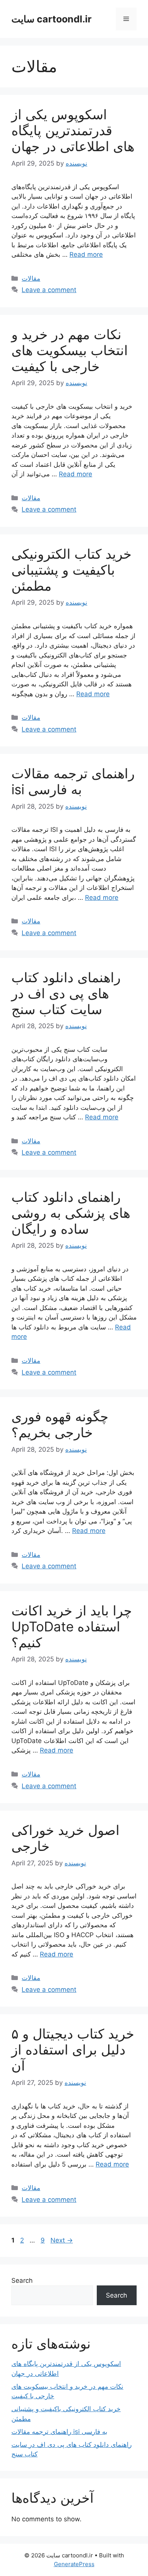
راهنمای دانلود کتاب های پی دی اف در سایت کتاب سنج (66, 993)
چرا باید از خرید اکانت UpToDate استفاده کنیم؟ (72, 1626)
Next (62, 2240)
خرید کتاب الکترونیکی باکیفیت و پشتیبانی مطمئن (72, 570)
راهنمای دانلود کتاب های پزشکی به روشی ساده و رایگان (71, 1213)
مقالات (31, 278)
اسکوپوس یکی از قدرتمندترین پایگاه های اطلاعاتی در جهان (73, 130)
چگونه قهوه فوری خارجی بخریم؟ (60, 1424)
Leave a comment (49, 290)
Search (22, 2280)
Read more (86, 254)
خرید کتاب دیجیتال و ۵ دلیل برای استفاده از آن (73, 2050)
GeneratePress (74, 2564)
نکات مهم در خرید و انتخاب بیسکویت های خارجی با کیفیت (70, 350)
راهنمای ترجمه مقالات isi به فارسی (73, 781)
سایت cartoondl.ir (51, 19)
